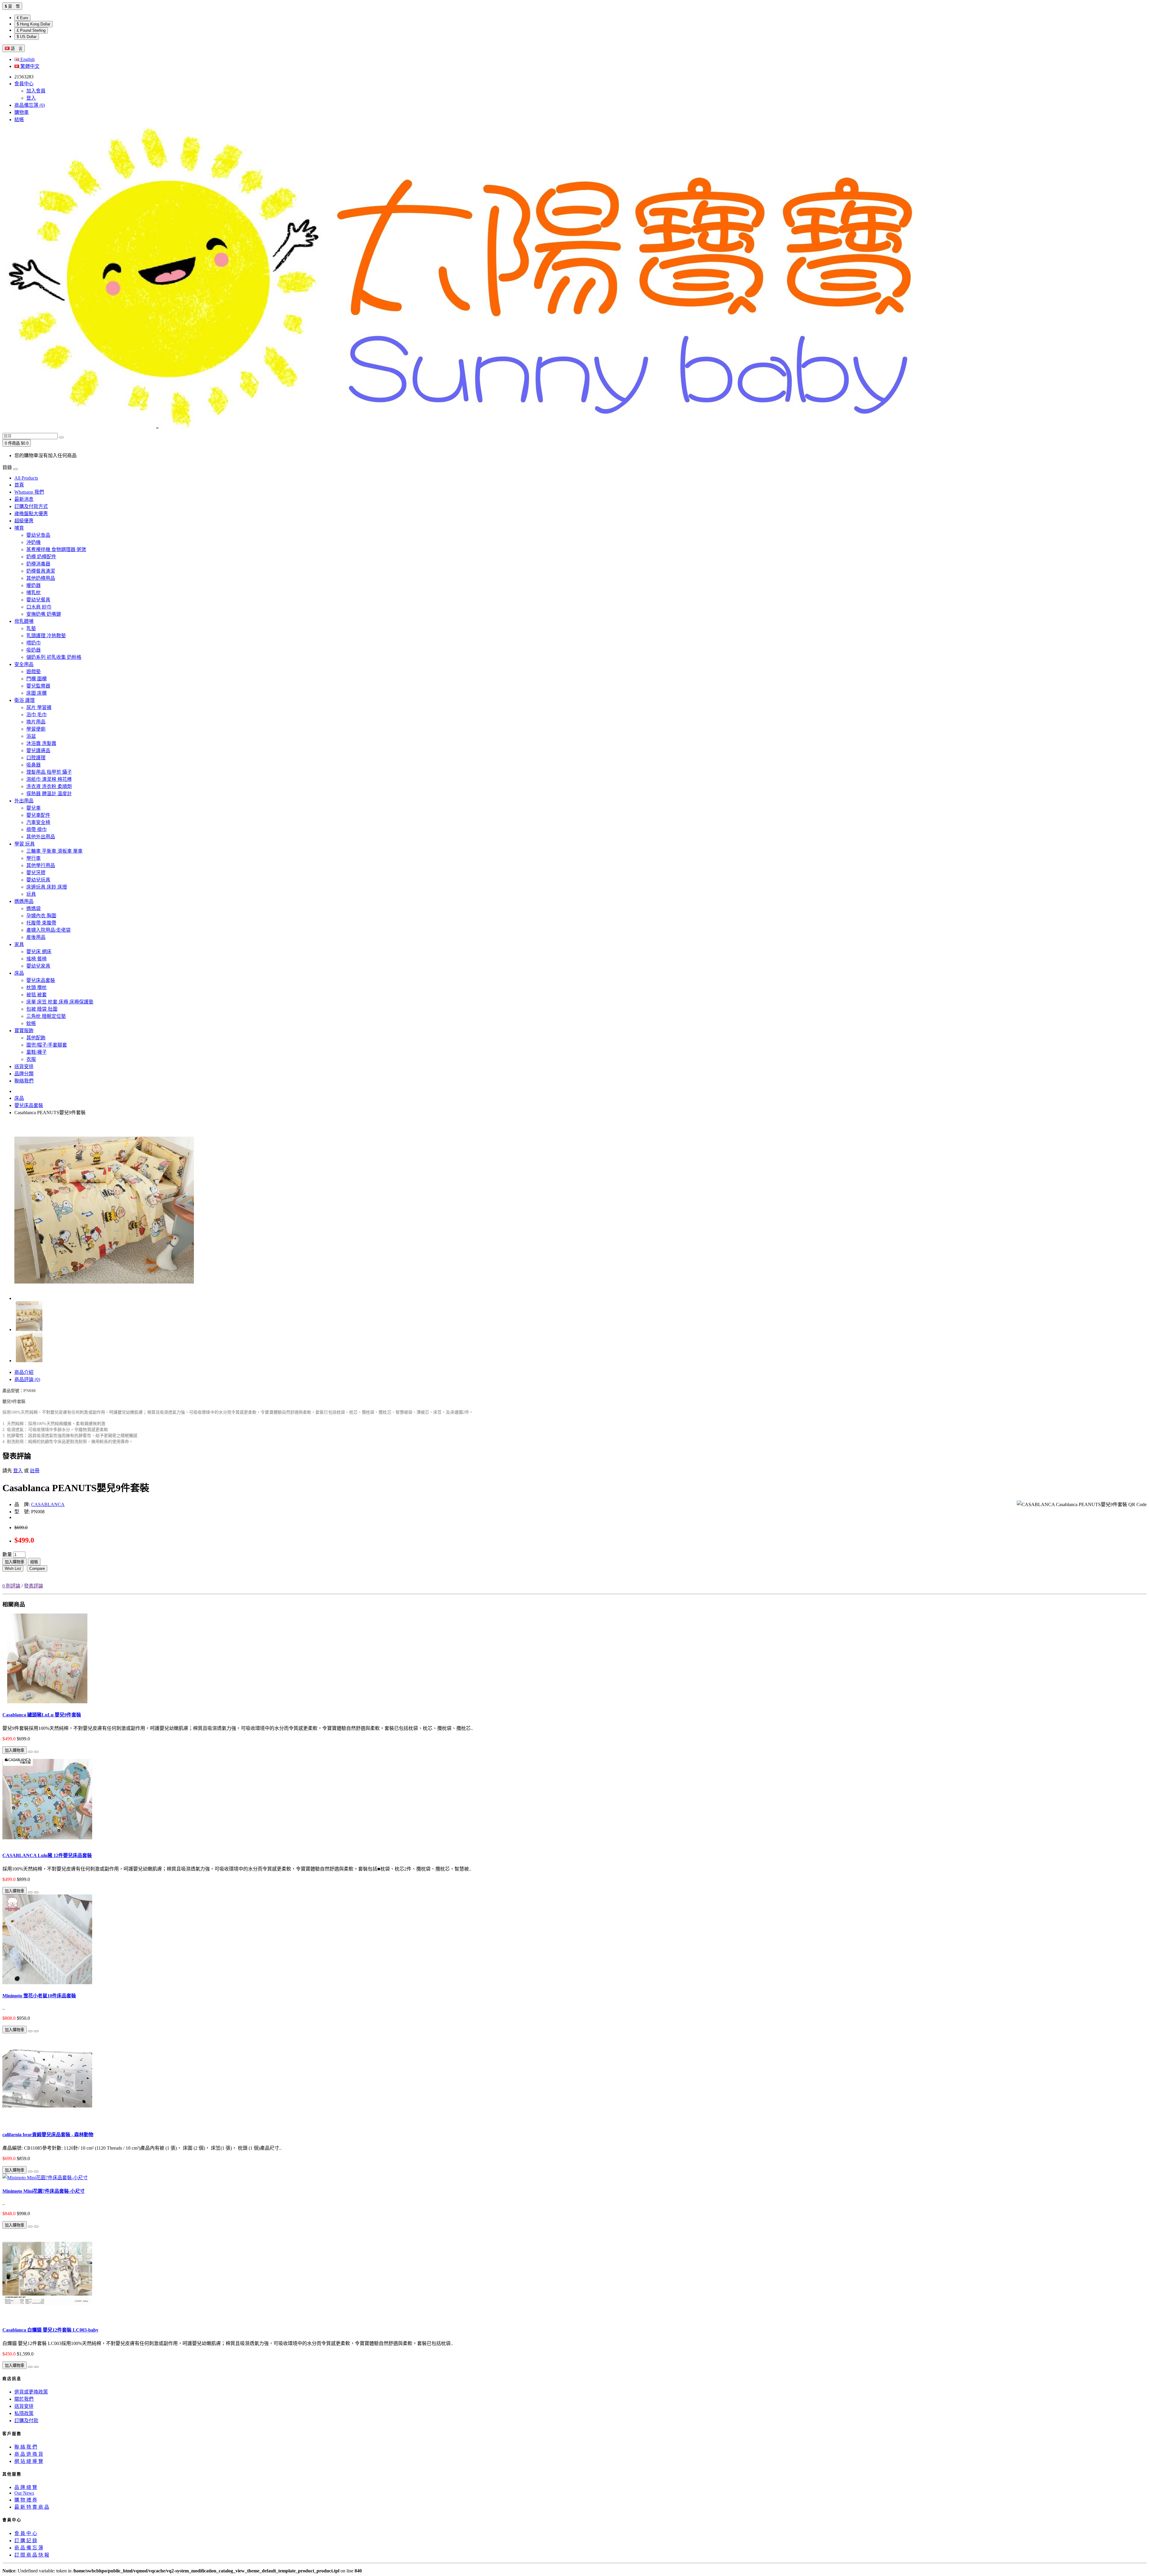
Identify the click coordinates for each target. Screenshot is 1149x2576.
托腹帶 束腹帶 (41, 923)
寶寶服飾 (24, 1031)
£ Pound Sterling (31, 30)
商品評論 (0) (27, 1379)
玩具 (31, 894)
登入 (31, 98)
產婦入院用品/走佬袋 (48, 930)
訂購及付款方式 (31, 506)
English (27, 59)
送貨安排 (24, 1066)
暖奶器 (34, 585)
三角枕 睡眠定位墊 (46, 1016)
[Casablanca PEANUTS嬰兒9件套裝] (104, 1298)
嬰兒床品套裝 (41, 980)
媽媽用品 (24, 901)
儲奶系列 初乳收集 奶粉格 (54, 657)
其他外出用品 (41, 837)
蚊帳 (31, 1023)
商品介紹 (24, 1372)
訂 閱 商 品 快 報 (32, 2555)
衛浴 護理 (25, 700)
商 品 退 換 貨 (29, 2454)
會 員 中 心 (26, 2533)
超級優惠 (24, 521)
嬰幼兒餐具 (38, 600)
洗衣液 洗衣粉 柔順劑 (49, 786)
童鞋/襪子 (37, 1052)
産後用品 (36, 937)
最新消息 (24, 499)
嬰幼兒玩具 (38, 880)
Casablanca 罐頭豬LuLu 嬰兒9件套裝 (42, 1715)
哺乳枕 (34, 593)
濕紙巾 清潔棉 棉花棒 (49, 779)
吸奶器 (34, 650)
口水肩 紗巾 (39, 607)
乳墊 (31, 628)
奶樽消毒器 (38, 564)
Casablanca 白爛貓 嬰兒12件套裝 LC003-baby (50, 2330)
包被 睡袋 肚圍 (42, 1009)
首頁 (19, 485)
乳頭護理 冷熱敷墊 (46, 636)
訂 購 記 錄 (26, 2541)
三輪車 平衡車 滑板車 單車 (54, 851)
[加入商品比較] (36, 1752)
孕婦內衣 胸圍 (41, 916)
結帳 (34, 1562)
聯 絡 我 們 (26, 2447)
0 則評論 (11, 1586)
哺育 (19, 528)
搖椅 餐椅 (37, 959)
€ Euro (22, 18)
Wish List (13, 1568)
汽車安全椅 (38, 822)
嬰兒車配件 (38, 815)
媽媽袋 (34, 908)
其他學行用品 (41, 865)
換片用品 (36, 722)
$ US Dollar (27, 37)
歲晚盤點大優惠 (31, 514)
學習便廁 (36, 729)
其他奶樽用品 (41, 578)
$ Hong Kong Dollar (34, 24)
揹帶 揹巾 (37, 829)
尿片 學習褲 (39, 707)
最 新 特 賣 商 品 (32, 2507)
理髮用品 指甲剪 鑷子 (49, 772)
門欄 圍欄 (37, 679)
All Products (26, 478)
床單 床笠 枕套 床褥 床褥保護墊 (60, 1002)
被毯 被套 (37, 995)
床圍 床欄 (37, 693)
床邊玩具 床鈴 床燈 (47, 887)
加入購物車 (15, 1562)
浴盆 (31, 736)
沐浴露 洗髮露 (41, 743)
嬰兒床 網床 (39, 952)
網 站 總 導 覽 (29, 2461)
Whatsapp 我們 (29, 492)
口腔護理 (36, 758)
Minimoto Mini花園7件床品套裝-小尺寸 (44, 2191)
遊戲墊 (34, 672)
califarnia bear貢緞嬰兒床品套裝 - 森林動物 (48, 2135)
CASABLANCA (48, 1504)
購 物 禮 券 (26, 2500)
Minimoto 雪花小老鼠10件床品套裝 (39, 1996)
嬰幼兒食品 (38, 535)
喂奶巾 (34, 643)
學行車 (34, 858)
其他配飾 (36, 1038)
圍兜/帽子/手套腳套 (47, 1045)
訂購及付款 (26, 2421)
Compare (37, 1568)
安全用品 (24, 664)
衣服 (31, 1059)
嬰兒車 (34, 808)
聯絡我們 (24, 1081)
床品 (19, 973)
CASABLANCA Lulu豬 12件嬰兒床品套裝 (47, 1855)
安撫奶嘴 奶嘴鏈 (44, 614)
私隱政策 (24, 2413)
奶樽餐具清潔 (41, 571)
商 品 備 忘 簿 (29, 2548)
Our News (24, 2493)
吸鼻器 (34, 765)
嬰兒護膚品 (38, 751)
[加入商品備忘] (30, 1752)
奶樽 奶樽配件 (41, 557)
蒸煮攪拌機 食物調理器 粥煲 (56, 549)
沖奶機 (34, 542)
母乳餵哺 (24, 621)
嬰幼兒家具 (38, 966)
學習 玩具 (25, 844)
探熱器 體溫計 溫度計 (49, 794)
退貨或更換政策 (31, 2392)
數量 (7, 1554)
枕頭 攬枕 (37, 987)
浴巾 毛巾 (37, 715)
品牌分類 (24, 1074)
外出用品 (24, 801)
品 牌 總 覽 (26, 2487)
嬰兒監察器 (38, 686)
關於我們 (24, 2399)
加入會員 (36, 91)
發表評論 (34, 1586)
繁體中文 (29, 66)
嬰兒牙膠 (36, 873)
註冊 (35, 1471)
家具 (19, 944)
